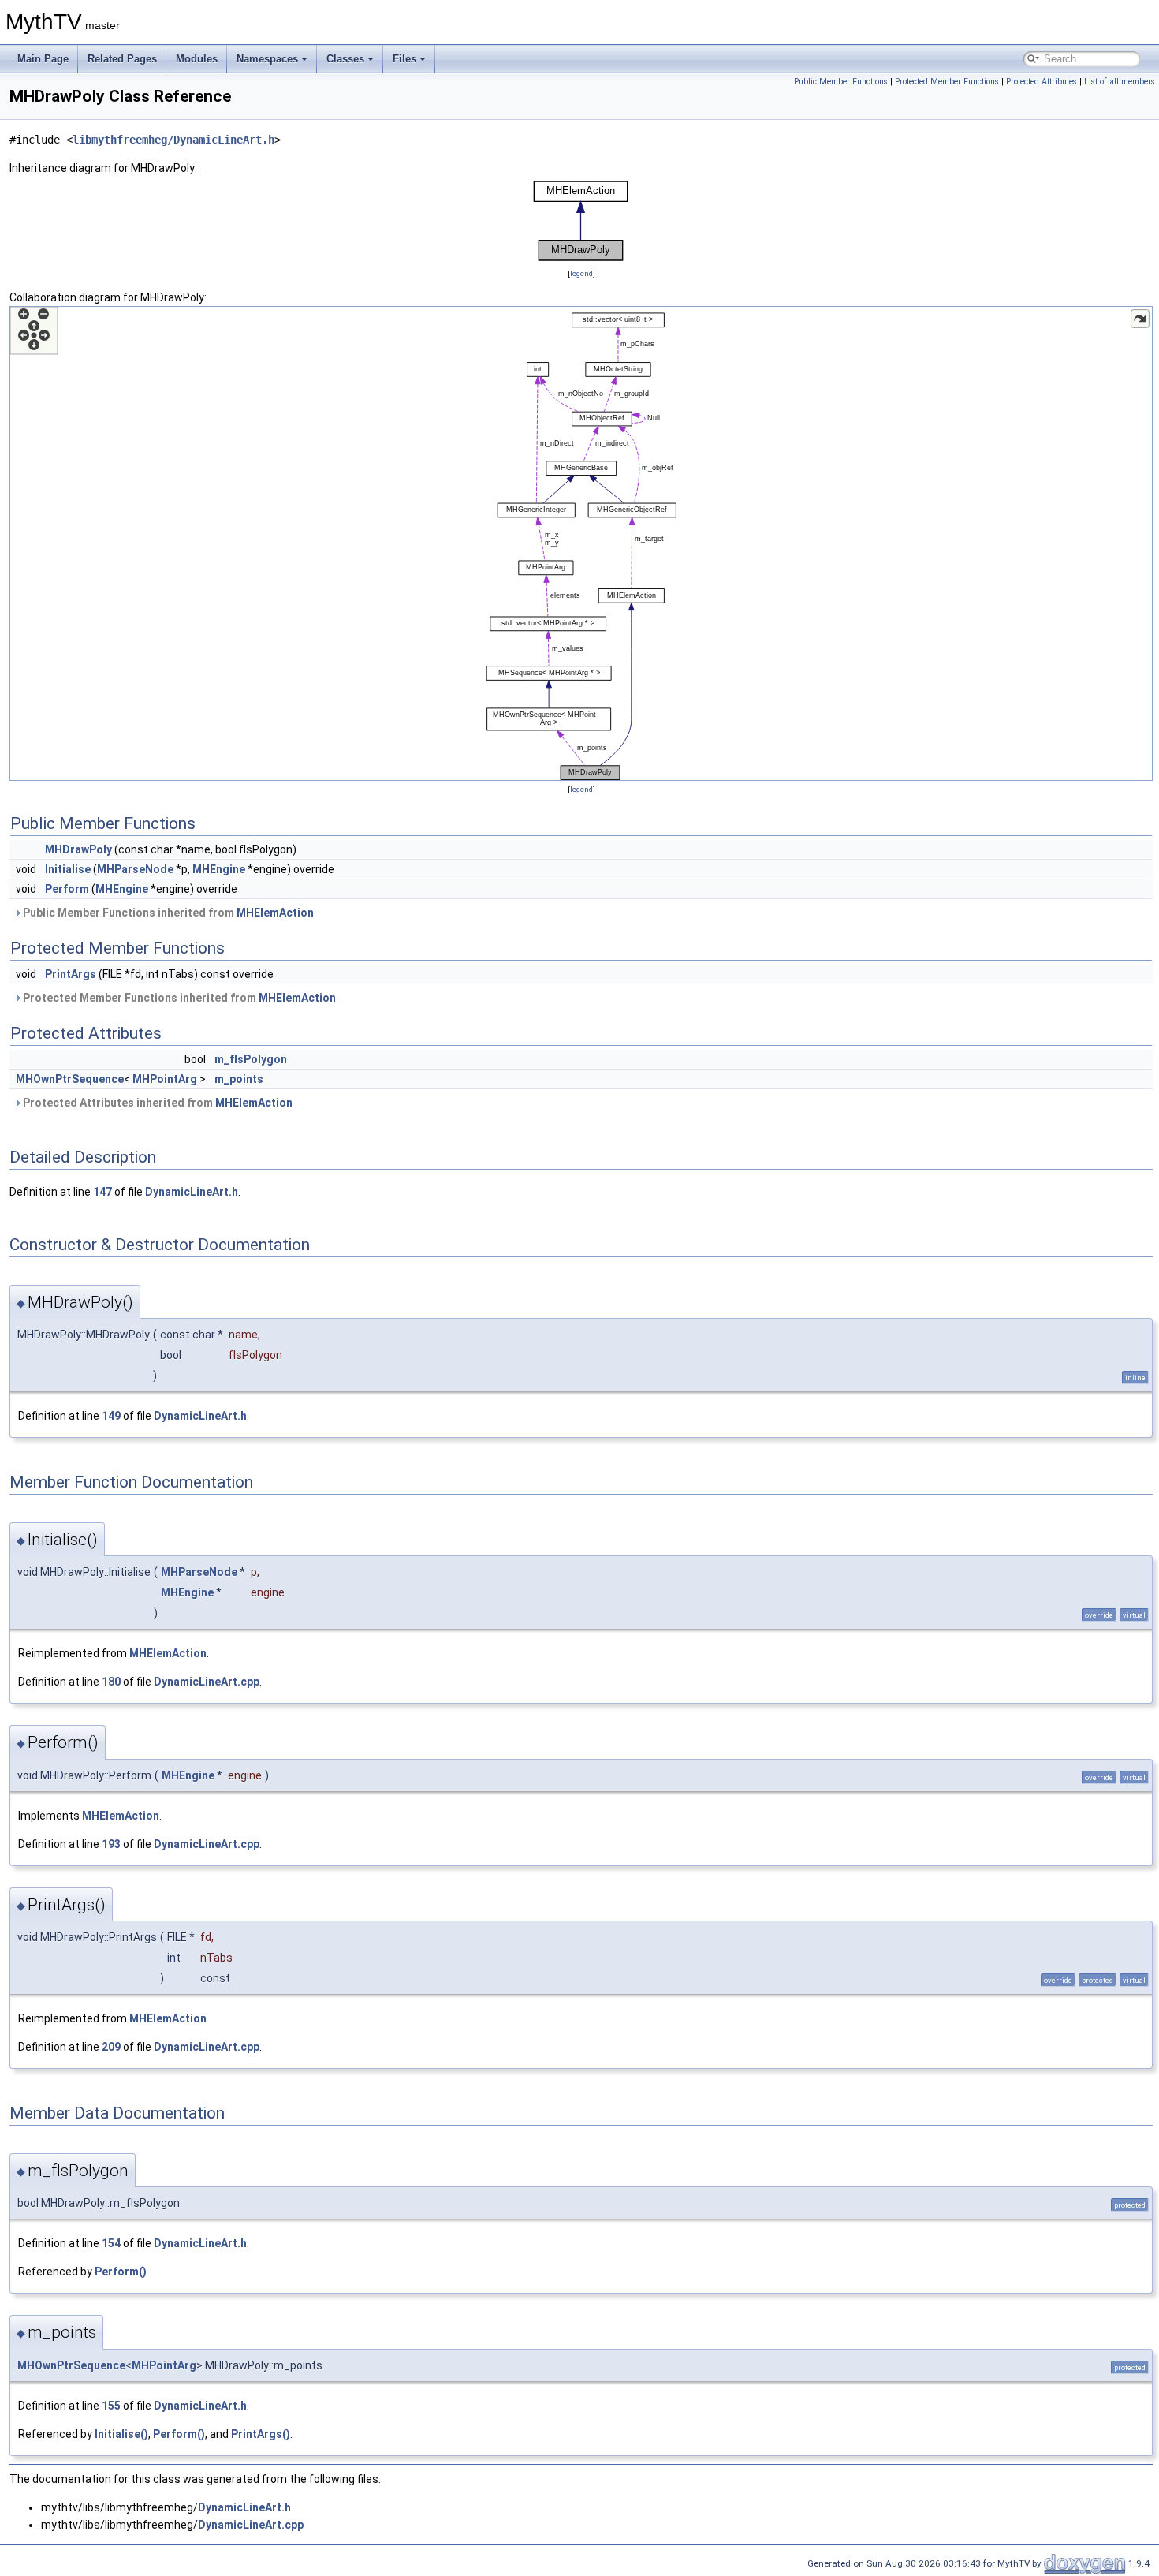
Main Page (43, 59)
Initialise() (121, 2434)
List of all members (1120, 82)
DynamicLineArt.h (192, 1192)
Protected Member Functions (947, 82)
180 (111, 1682)
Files (404, 59)
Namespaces (267, 59)
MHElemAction (275, 913)
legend (581, 273)
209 (111, 2047)
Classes (345, 59)
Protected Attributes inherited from (157, 1103)
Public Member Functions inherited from (167, 913)
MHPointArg (165, 1079)
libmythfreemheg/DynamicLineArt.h (173, 140)
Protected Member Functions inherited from (178, 998)
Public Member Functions (841, 82)
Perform (67, 889)
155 (111, 2406)
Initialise (68, 869)
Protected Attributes (1042, 82)
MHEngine (219, 869)
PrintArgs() (261, 2434)
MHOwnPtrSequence (70, 1079)
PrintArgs (71, 974)
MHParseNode (135, 869)
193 (111, 1844)
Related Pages (122, 59)
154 (111, 2243)
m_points (239, 1079)
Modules (197, 59)
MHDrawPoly (78, 849)
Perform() (121, 2272)
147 (102, 1192)
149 (111, 1416)
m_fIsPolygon (251, 1059)
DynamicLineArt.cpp (207, 1682)
